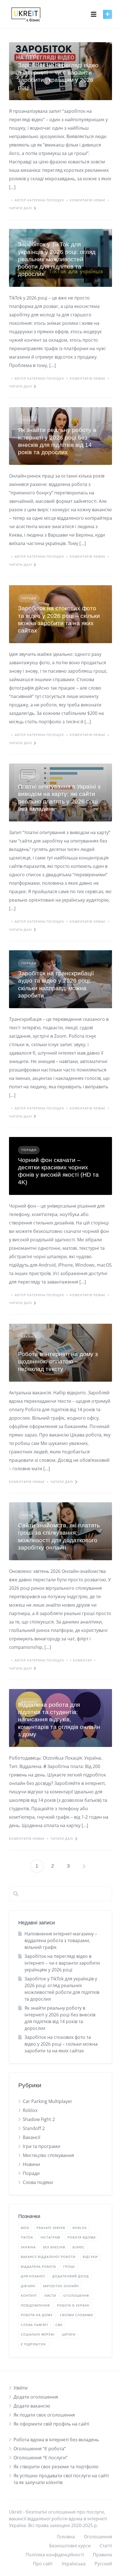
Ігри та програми (42, 2146)
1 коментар (81, 1660)
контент (29, 2295)
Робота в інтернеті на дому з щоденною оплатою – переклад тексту (58, 1361)
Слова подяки (38, 2182)
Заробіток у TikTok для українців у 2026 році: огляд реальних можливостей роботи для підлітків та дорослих (57, 259)
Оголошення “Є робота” (40, 2449)
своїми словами (76, 2315)
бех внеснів (54, 2247)
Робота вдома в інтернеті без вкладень (56, 2440)
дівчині (28, 2286)
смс (59, 2325)
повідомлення (35, 2305)
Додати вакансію (32, 2406)
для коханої (33, 2276)
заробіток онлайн (61, 2286)
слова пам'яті (34, 2325)
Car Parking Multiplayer (48, 2101)
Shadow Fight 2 (39, 2119)
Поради (29, 55)
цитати (69, 2334)
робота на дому (37, 2315)
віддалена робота (38, 2267)
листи (50, 2295)
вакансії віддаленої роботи (48, 2257)
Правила (102, 2555)
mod (25, 2228)
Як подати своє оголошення (44, 2415)
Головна (66, 2537)
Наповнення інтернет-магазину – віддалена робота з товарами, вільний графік (61, 1940)
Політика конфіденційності (55, 2555)
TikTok (27, 2237)
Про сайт (43, 2564)
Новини (31, 2164)
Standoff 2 (34, 2128)
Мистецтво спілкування (48, 2155)
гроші (69, 2267)
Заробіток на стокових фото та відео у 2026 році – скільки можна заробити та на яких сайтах (61, 2044)
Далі (84, 1866)
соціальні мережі (38, 2334)
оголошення (76, 2295)
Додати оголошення (36, 2397)
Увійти (21, 2388)
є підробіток (33, 2344)
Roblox (30, 2110)
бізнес (79, 2247)
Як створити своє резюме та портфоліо (56, 2467)
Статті (106, 2546)
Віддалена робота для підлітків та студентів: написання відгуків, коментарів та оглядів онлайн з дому (59, 1719)
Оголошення (98, 2537)
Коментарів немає (88, 200)
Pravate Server (51, 2228)
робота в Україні (73, 2305)
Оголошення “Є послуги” (41, 2458)
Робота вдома (82, 2237)
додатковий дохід (71, 2276)
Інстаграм (50, 2237)
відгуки (90, 2257)
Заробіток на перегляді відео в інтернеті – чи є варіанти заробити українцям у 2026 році (62, 1963)
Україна (28, 2247)
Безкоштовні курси (70, 2546)
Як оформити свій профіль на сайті (51, 2424)
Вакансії (29, 1337)
